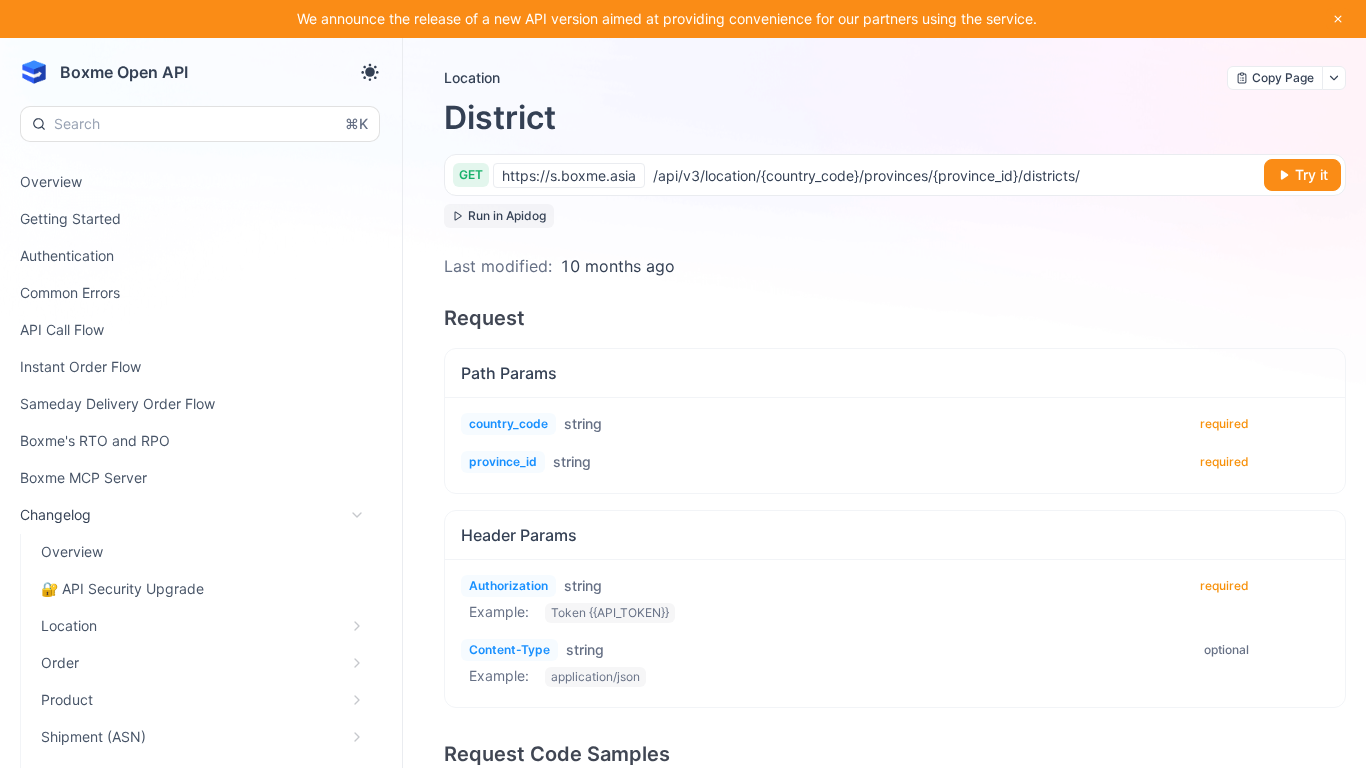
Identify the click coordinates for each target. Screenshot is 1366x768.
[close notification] (1338, 19)
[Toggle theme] (370, 72)
